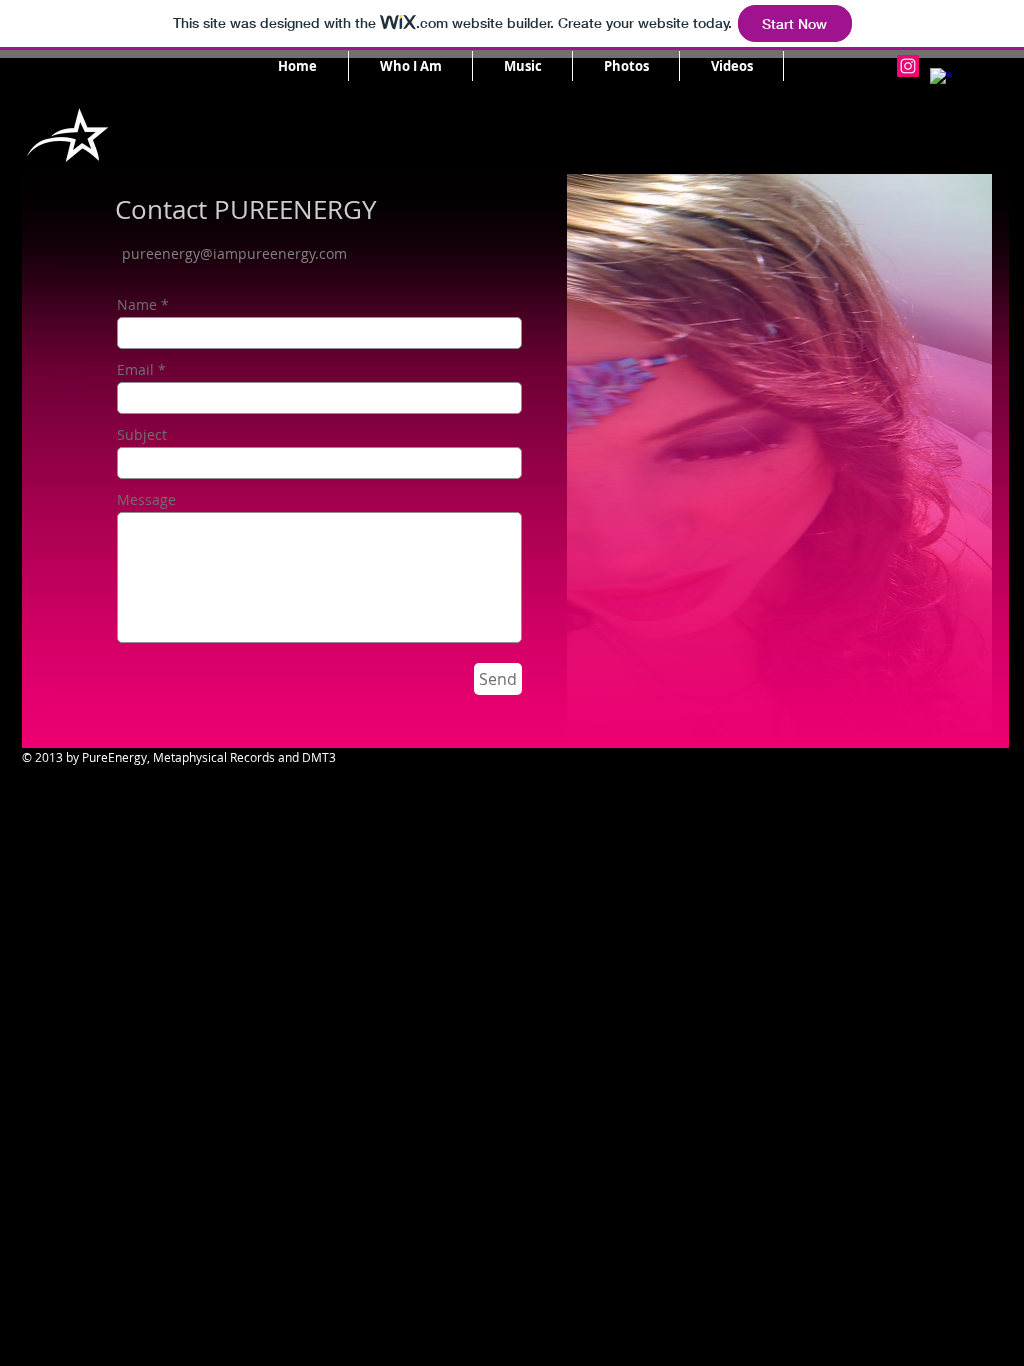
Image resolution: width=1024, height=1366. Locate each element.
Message (146, 500)
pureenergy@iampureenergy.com (234, 253)
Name (137, 305)
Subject (142, 435)
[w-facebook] (941, 79)
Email (135, 370)
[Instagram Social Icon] (908, 66)
